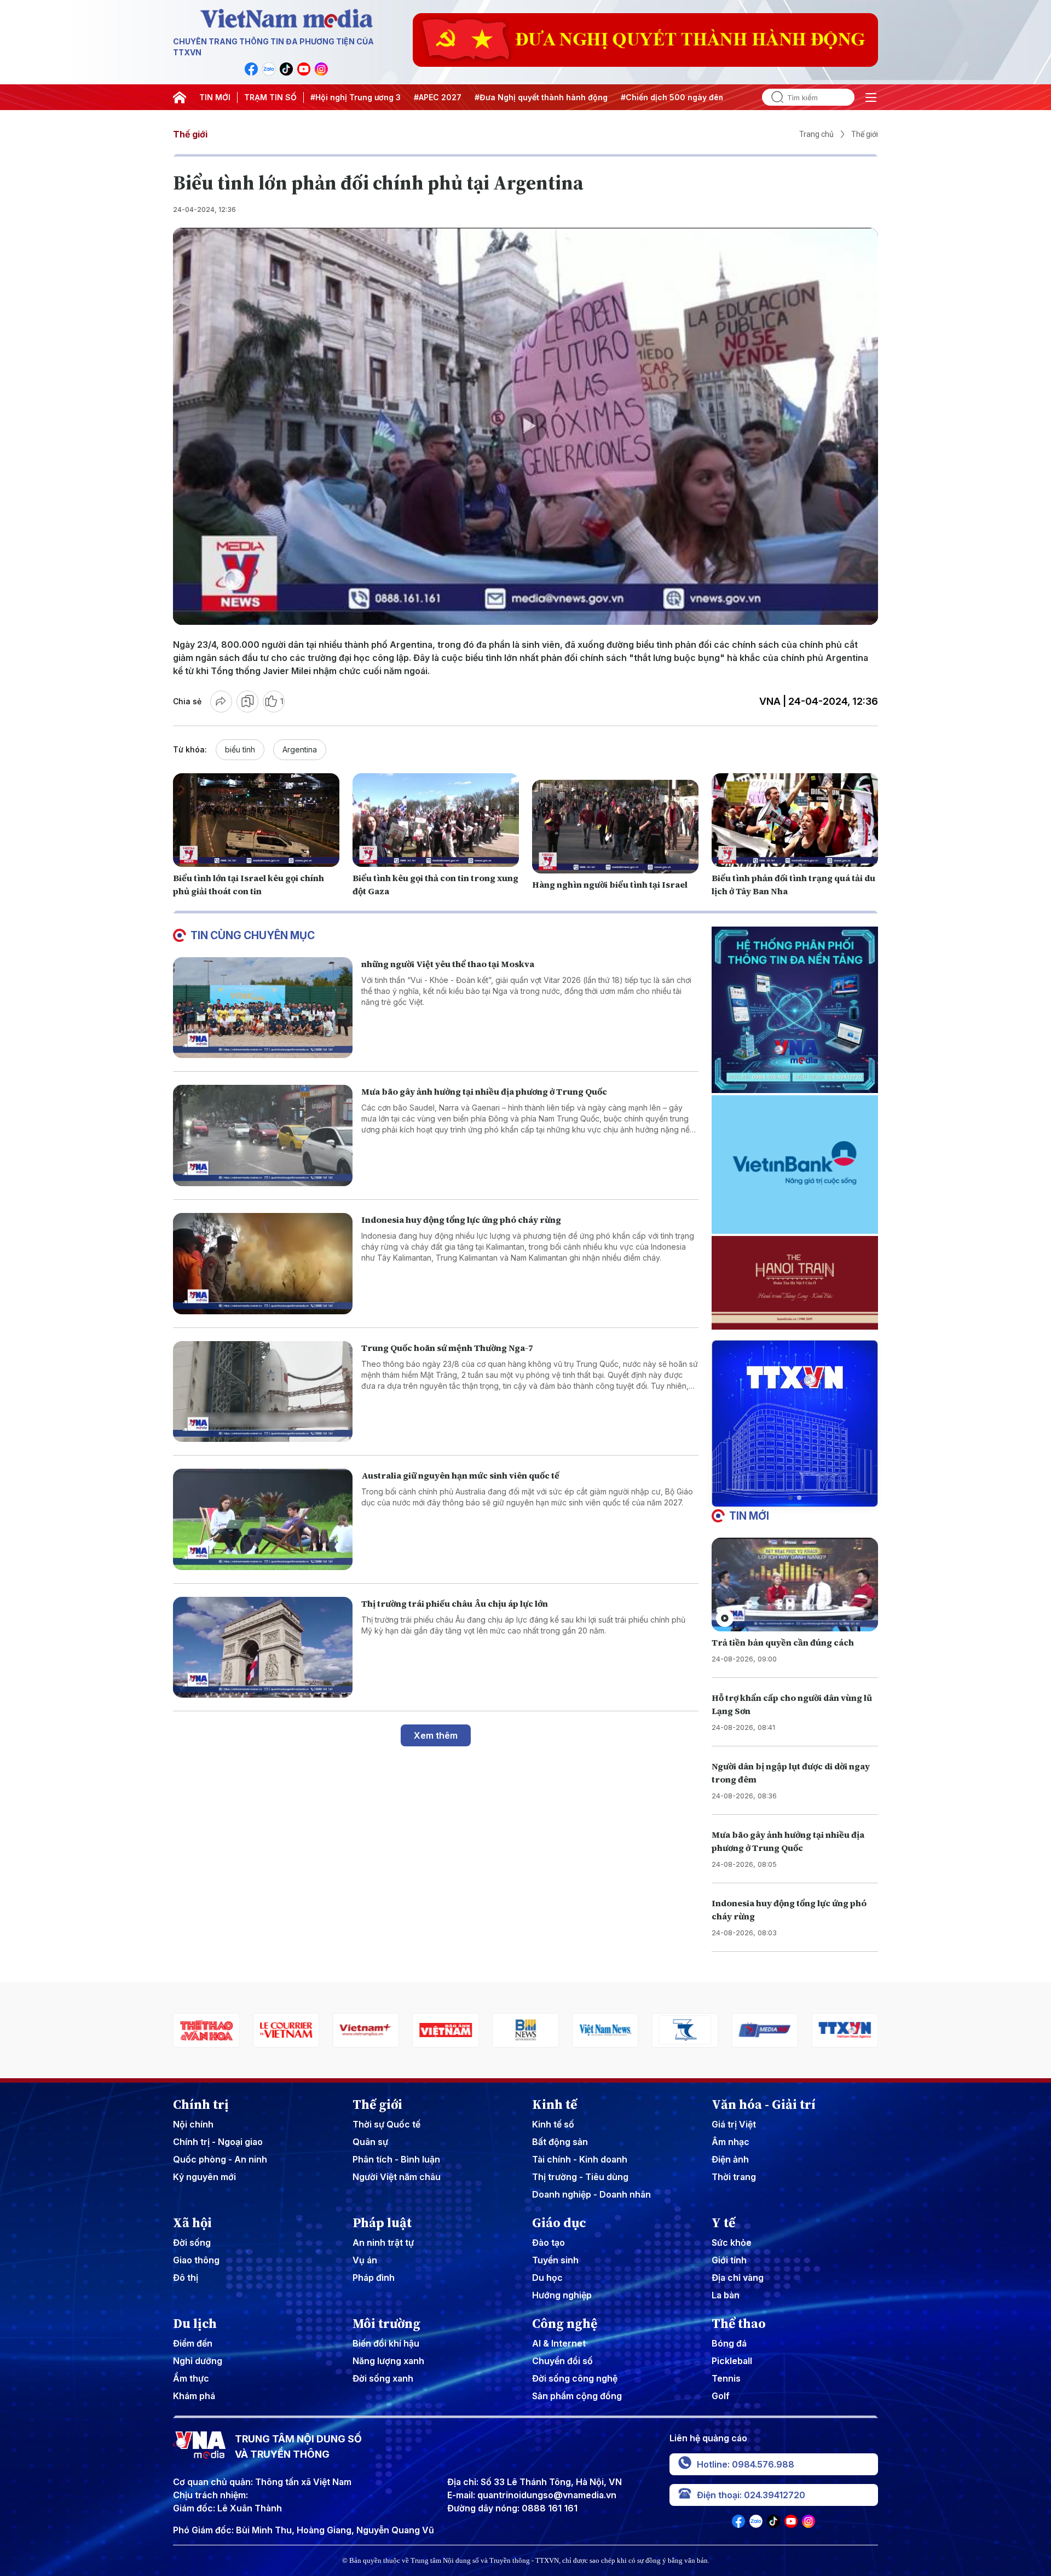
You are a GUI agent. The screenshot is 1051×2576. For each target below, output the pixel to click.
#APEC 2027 (438, 97)
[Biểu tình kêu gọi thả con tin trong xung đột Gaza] (436, 820)
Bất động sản (560, 2142)
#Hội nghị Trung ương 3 (356, 97)
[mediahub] (605, 2030)
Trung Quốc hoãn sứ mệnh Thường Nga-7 (447, 1348)
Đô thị (186, 2278)
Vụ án (365, 2260)
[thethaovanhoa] (845, 2030)
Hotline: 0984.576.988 (746, 2464)
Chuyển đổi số (562, 2361)
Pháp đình (374, 2278)
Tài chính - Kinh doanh (580, 2159)
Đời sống (192, 2242)
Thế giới (190, 134)
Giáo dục (559, 2223)
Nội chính (193, 2124)
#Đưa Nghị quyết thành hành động (541, 97)
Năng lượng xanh (388, 2361)
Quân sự (370, 2142)
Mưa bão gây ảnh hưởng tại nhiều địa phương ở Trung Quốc (484, 1091)
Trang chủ (816, 134)
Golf (721, 2396)
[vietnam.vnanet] (286, 2030)
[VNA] (251, 69)
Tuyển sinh (555, 2260)
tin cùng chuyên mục (253, 935)
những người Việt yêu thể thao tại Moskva (448, 964)
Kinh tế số (553, 2124)
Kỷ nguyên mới (204, 2177)
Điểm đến (193, 2343)
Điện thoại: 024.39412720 (751, 2495)
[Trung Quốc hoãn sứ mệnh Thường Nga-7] (263, 1392)
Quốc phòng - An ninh (220, 2159)
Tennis (726, 2378)
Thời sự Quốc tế (386, 2124)
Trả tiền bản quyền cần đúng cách (783, 1642)
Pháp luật (382, 2223)
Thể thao (739, 2324)
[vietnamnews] (446, 2030)
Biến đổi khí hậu (386, 2343)
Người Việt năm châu (397, 2177)
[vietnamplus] (206, 2030)
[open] (871, 97)
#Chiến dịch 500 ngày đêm (673, 97)
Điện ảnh (730, 2159)
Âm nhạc (730, 2142)
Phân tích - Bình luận (396, 2159)
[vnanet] (685, 2030)
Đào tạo (548, 2242)
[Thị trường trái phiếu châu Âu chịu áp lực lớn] (263, 1648)
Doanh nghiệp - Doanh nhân (591, 2194)
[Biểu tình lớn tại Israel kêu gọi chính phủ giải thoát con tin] (256, 820)
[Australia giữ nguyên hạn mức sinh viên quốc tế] (263, 1519)
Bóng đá (729, 2343)
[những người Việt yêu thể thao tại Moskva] (263, 1008)
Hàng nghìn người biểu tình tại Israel (610, 884)
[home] (180, 97)
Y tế (723, 2223)
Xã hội (192, 2223)
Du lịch (195, 2324)
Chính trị (201, 2104)
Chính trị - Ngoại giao (218, 2142)
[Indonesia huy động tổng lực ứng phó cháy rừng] (263, 1264)
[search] (773, 97)
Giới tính (729, 2260)
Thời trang (734, 2177)
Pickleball (732, 2361)
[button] (790, 1498)
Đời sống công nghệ (575, 2378)
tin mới (749, 1516)
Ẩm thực (191, 2378)
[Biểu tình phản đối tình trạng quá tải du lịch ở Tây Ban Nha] (795, 820)
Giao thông (196, 2260)
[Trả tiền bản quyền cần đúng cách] (795, 1585)
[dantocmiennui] (525, 2030)
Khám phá (194, 2396)
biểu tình (240, 749)
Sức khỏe (732, 2242)
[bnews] (366, 2030)
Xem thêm (436, 1735)
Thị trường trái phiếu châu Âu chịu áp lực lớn (455, 1603)
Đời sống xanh (383, 2378)
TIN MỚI (215, 97)
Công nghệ (565, 2324)
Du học (547, 2278)
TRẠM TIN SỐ (270, 97)
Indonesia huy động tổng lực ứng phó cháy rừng (461, 1220)
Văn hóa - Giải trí (764, 2104)
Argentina (300, 749)
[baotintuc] (765, 2030)
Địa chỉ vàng (738, 2278)
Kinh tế (555, 2104)
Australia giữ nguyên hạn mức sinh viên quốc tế (460, 1475)
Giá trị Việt (734, 2124)
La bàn (726, 2295)
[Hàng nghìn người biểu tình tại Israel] (615, 827)
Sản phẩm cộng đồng (577, 2396)
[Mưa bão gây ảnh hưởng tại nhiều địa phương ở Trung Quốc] (263, 1135)
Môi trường (386, 2324)
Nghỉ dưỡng (198, 2361)
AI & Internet (559, 2343)
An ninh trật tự (383, 2242)
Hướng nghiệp (562, 2295)
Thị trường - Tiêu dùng (580, 2177)
